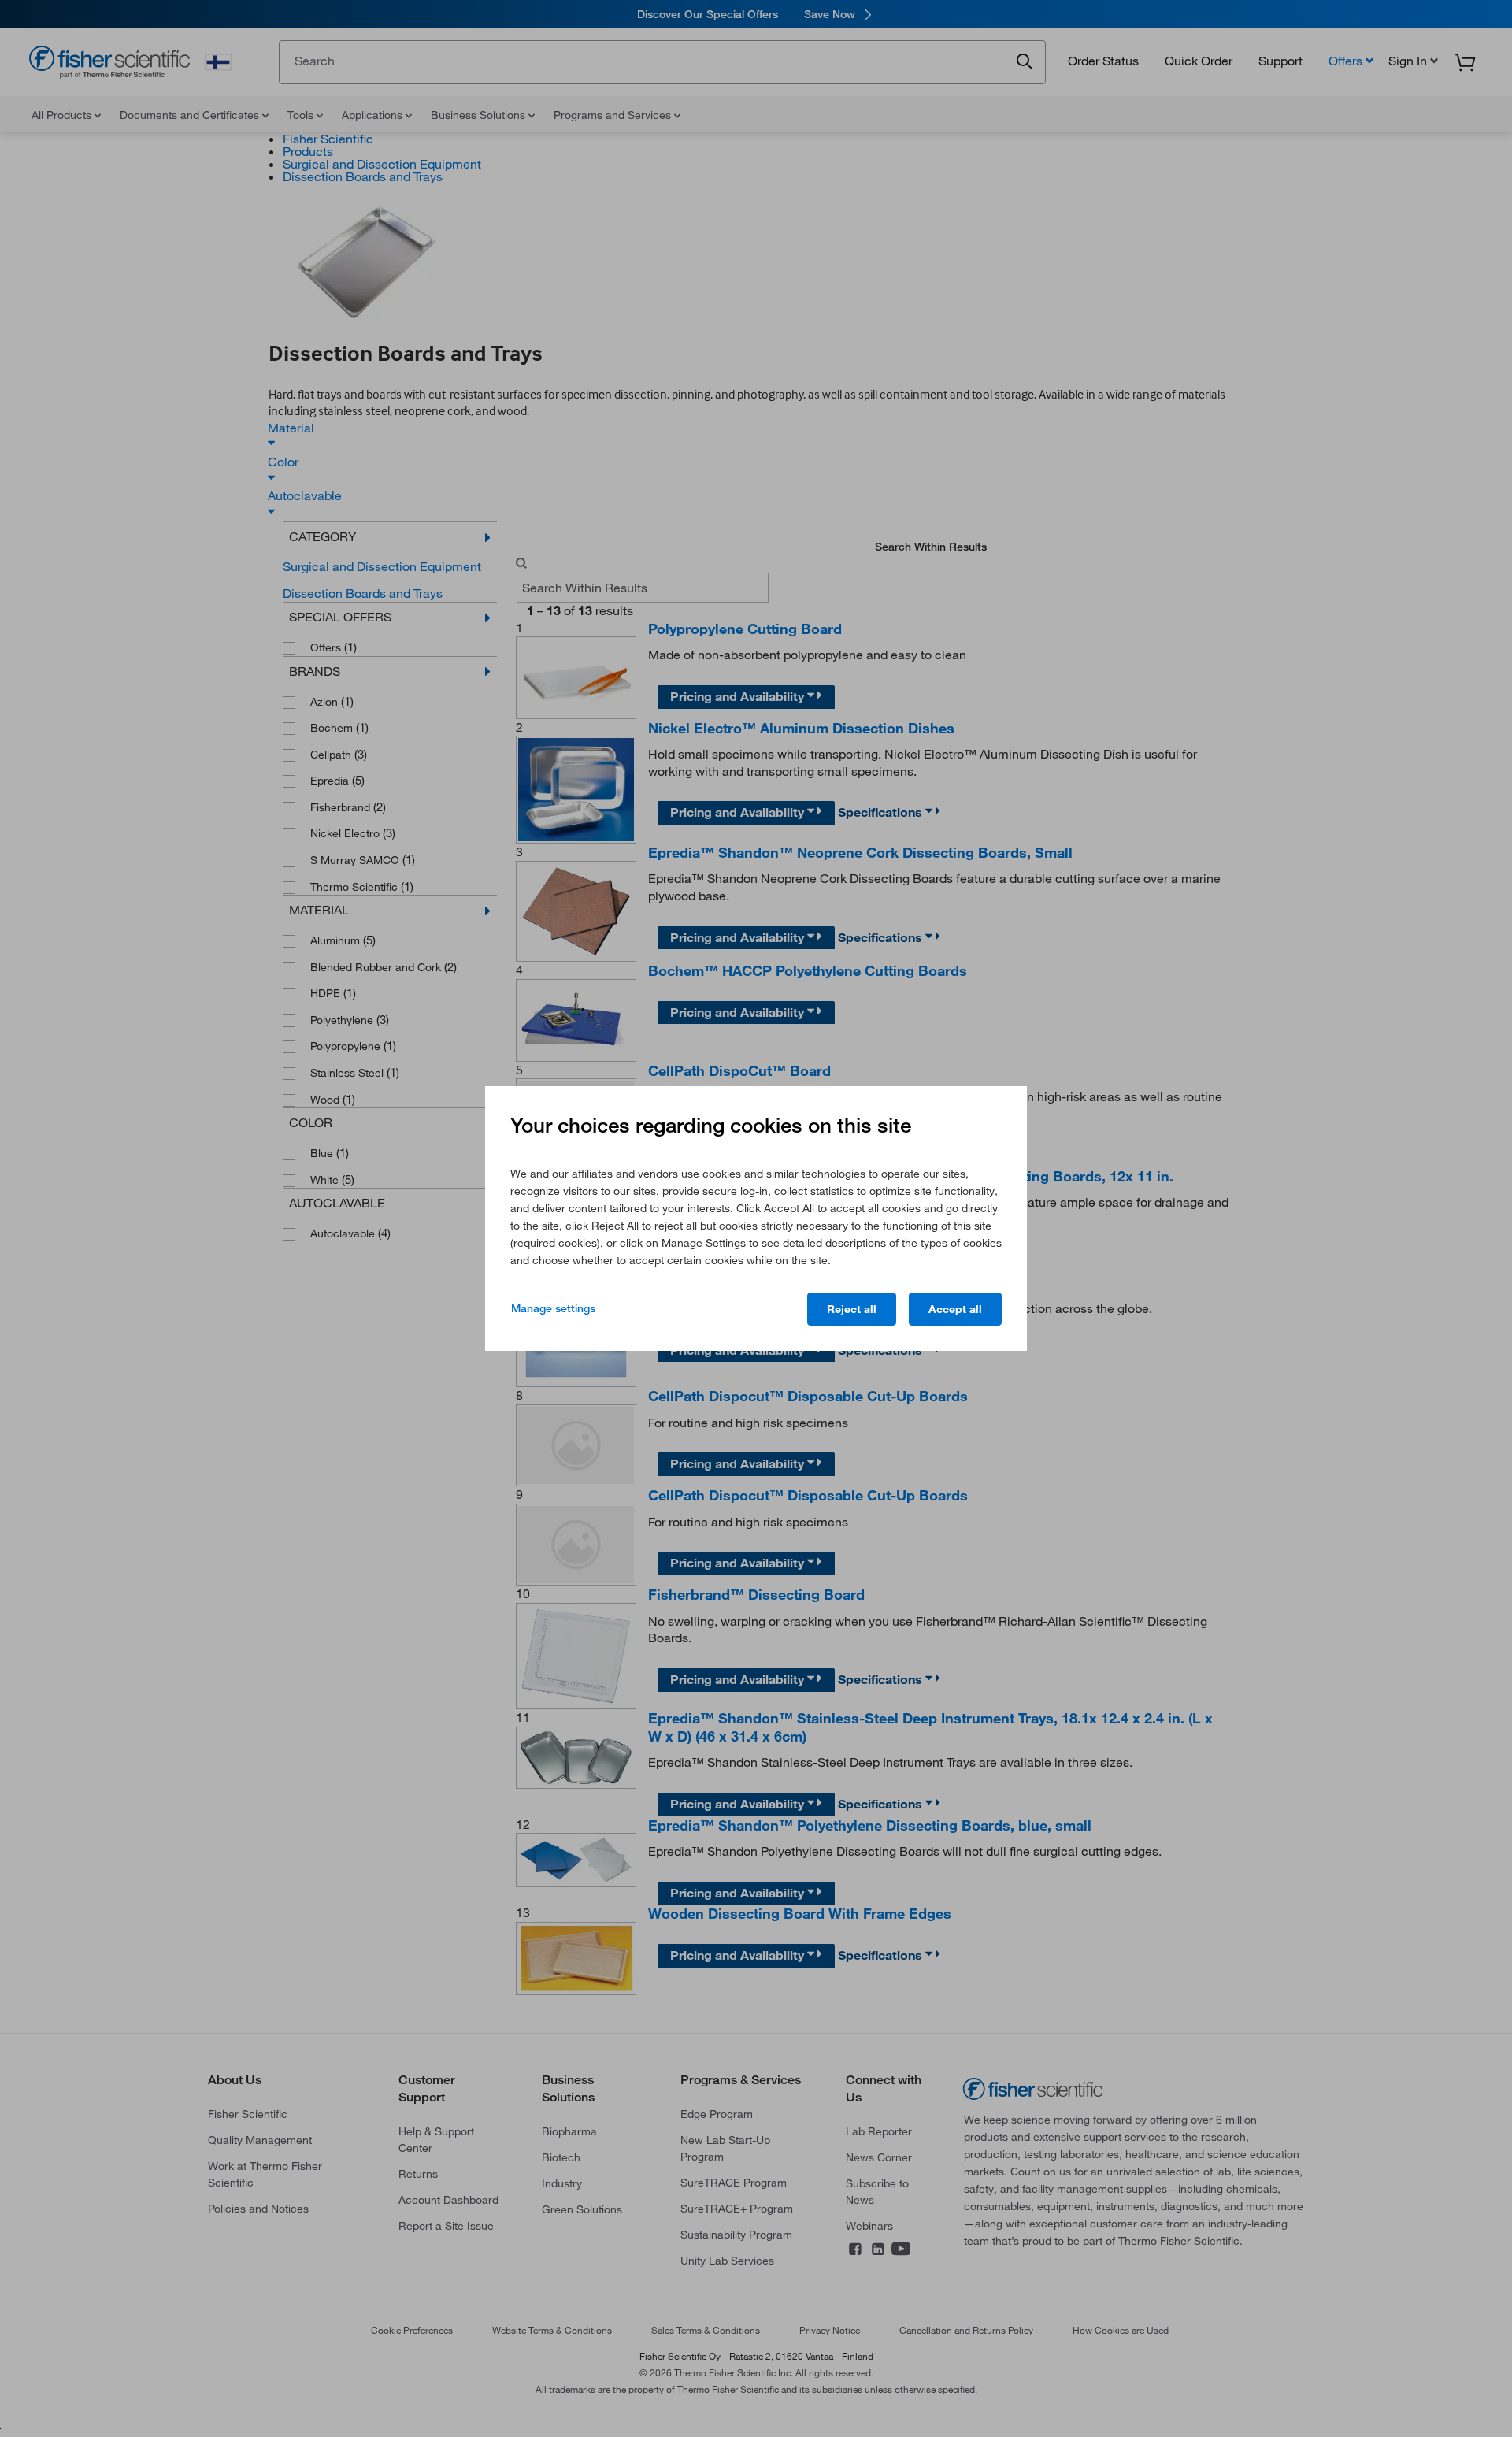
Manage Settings (553, 1308)
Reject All (852, 1309)
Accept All (955, 1309)
